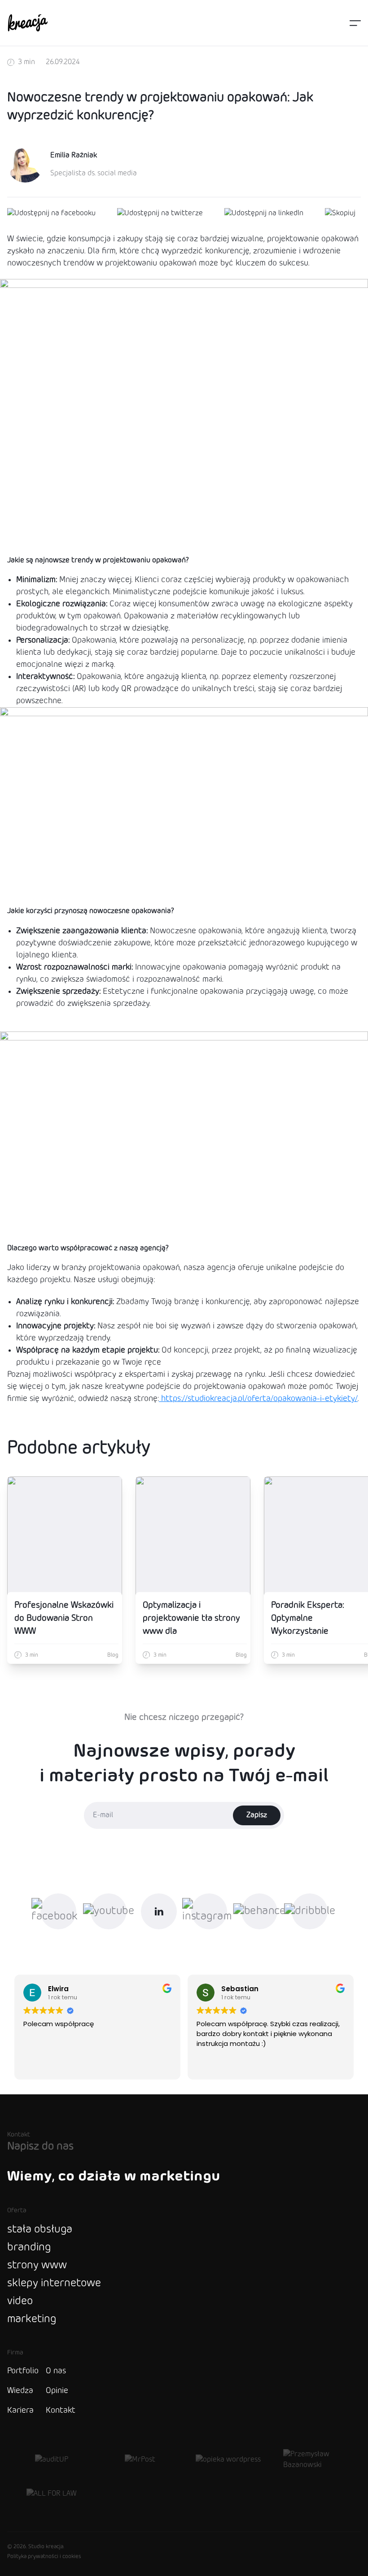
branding (29, 2247)
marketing (32, 2319)
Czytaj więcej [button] (217, 2066)
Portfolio (23, 2371)
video (20, 2301)
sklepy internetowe (54, 2283)
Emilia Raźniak (74, 155)
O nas (56, 2371)
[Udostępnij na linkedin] (264, 213)
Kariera (20, 2411)
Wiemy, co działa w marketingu (114, 2176)
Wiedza (20, 2391)
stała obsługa (40, 2230)
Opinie (57, 2391)
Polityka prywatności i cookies (44, 2557)
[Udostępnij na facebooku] (51, 213)
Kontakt (61, 2411)
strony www (37, 2265)
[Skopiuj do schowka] (340, 213)
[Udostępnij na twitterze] (160, 213)
